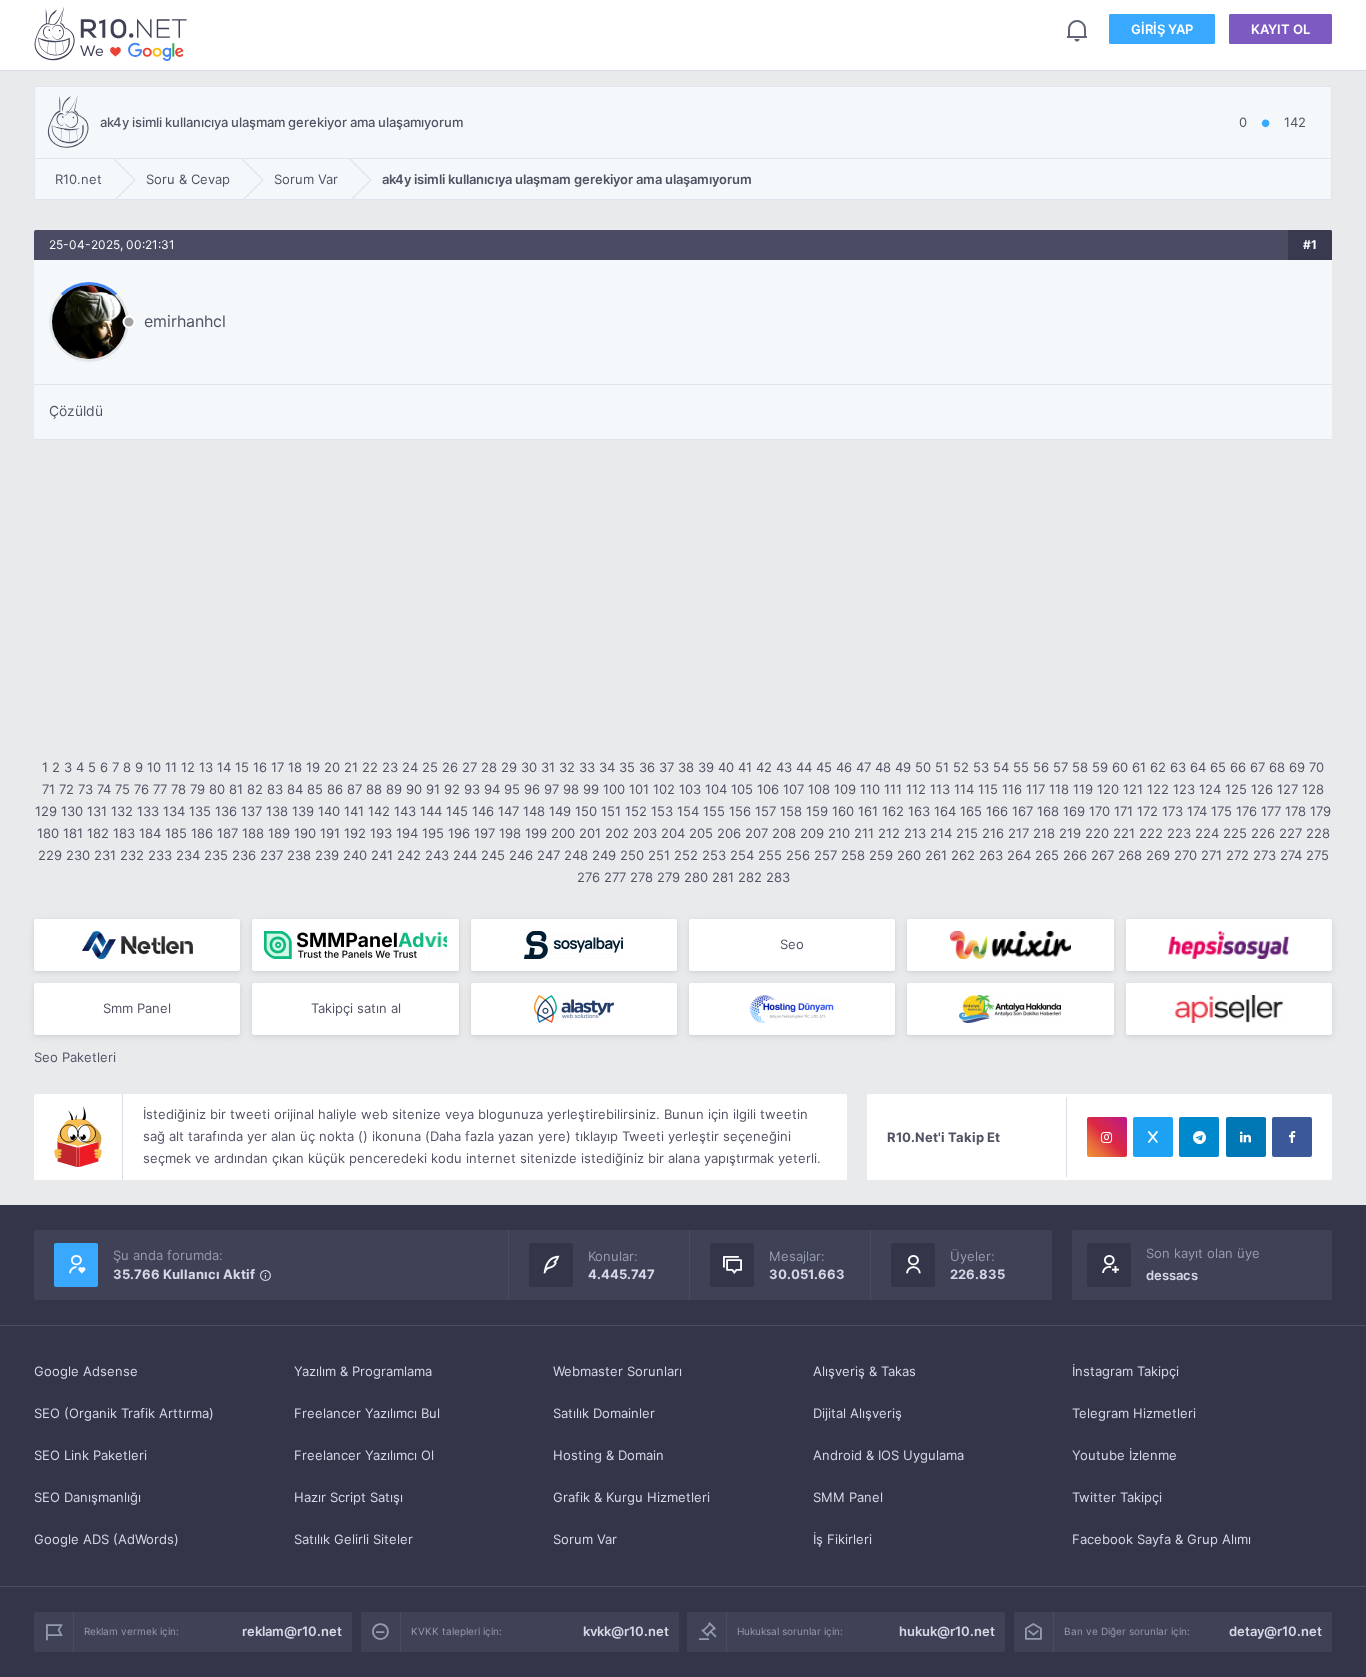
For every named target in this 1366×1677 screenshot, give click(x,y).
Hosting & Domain (608, 1455)
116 (1012, 789)
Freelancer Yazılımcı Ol (364, 1455)
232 (132, 855)
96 (532, 789)
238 (299, 855)
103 (690, 789)
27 (469, 767)
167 (1022, 811)
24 (410, 767)
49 (903, 767)
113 (940, 789)
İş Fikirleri (842, 1539)
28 (489, 767)
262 (963, 855)
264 (1019, 855)
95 (512, 789)
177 (1271, 811)
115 (988, 789)
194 (407, 833)
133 (148, 811)
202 (617, 833)
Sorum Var (585, 1539)
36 (647, 767)
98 (571, 789)
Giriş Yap (1162, 29)
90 (414, 789)
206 (729, 833)
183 (124, 833)
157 (765, 811)
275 (1317, 855)
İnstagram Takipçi (1125, 1371)
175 (1221, 811)
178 (1295, 811)
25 (430, 767)
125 (1236, 789)
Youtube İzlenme (1124, 1455)
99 (591, 789)
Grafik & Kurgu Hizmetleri (631, 1497)
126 (1262, 789)
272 (1237, 855)
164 (945, 811)
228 (1318, 833)
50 (923, 767)
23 (390, 767)
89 (394, 789)
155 (714, 811)
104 (716, 789)
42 (764, 767)
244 (465, 855)
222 (1151, 833)
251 (659, 855)
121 (1133, 789)
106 (768, 789)
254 (742, 855)
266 (1075, 855)
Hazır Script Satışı (348, 1497)
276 (588, 877)
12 (188, 767)
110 (870, 789)
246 (521, 855)
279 (668, 877)
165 (971, 811)
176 (1246, 811)
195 (433, 833)
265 (1047, 855)
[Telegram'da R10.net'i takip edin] (1199, 1137)
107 (793, 789)
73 (85, 789)
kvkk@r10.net (626, 1631)
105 (742, 789)
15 (242, 767)
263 (991, 855)
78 (178, 789)
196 (459, 833)
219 (1070, 833)
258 (853, 855)
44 (804, 767)
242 (409, 855)
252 (686, 855)
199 (536, 833)
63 (1178, 767)
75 (122, 789)
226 (1263, 833)
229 (50, 855)
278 (641, 877)
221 (1124, 833)
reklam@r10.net (292, 1631)
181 (73, 833)
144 (431, 811)
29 (509, 767)
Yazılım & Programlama (363, 1371)
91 (433, 789)
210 (839, 833)
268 (1130, 855)
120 (1108, 789)
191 (330, 833)
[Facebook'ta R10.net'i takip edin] (1292, 1137)
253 (714, 855)
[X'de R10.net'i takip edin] (1153, 1137)
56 (1041, 767)
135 (200, 811)
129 (46, 811)
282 (750, 877)
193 (381, 833)
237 (271, 855)
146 (483, 811)
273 (1264, 855)
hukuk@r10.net (947, 1631)
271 (1211, 855)
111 (893, 789)
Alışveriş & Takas (864, 1371)
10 (154, 767)
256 (798, 855)
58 (1080, 767)
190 (305, 833)
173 (1172, 811)
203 (645, 833)
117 (1035, 789)
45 (824, 767)
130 (72, 811)
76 (141, 789)
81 (236, 789)
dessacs (1172, 1275)
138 (277, 811)
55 (1021, 767)
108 (819, 789)
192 (355, 833)
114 (964, 789)
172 (1147, 811)
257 (825, 855)
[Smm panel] (355, 945)
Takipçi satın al (356, 1008)
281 (723, 877)
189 (279, 833)
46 (844, 767)
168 (1048, 811)
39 (706, 767)
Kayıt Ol (1280, 29)
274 (1291, 855)
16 (260, 767)
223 (1179, 833)
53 (981, 767)
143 (405, 811)
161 (868, 811)
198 (510, 833)
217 (1018, 833)
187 (227, 833)
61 (1139, 767)
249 (604, 855)
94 (492, 789)
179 (1320, 811)
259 (881, 855)
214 (941, 833)
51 (942, 767)
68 (1277, 767)
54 (1001, 767)
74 (104, 789)
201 (590, 833)
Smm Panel (137, 1008)
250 (632, 855)
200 (563, 833)
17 (277, 767)
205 (701, 833)
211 (864, 833)
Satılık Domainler (604, 1413)
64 (1198, 767)
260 (909, 855)
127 (1287, 789)
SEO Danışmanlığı (87, 1497)
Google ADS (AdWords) (106, 1539)
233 (160, 855)
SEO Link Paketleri (90, 1455)
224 (1207, 833)
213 (915, 833)
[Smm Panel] (574, 945)
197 (484, 833)
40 (726, 767)
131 (97, 811)
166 (997, 811)
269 (1158, 855)
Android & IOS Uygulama (888, 1455)
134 (174, 811)
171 (1123, 811)
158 (791, 811)
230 (78, 855)
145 (457, 811)
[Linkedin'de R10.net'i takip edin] (1246, 1137)
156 (740, 811)
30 (529, 767)
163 (919, 811)
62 (1158, 767)
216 (993, 833)
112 (916, 789)
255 (770, 855)
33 (587, 767)
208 (784, 833)
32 (567, 767)
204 (673, 833)
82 (255, 789)
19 (313, 767)
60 (1120, 767)
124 (1210, 789)
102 (664, 789)
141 (354, 811)
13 (206, 767)
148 (534, 811)
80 (217, 789)
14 (224, 767)
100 (614, 789)
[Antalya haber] (1010, 1009)
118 (1059, 789)
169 (1074, 811)
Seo (792, 944)
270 (1185, 855)
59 (1100, 767)
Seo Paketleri (75, 1057)
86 (335, 789)
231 (105, 855)
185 (176, 833)
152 (636, 811)
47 (863, 767)
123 (1184, 789)
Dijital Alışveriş (857, 1413)
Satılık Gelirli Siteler (353, 1539)
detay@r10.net (1275, 1631)
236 (244, 855)
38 (686, 767)
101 (639, 789)
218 (1044, 833)
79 (197, 789)
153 (662, 811)
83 (275, 789)
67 (1257, 767)
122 (1158, 789)
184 (150, 833)
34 (607, 767)
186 (202, 833)
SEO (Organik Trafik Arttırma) (124, 1413)
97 (551, 789)
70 (1316, 767)
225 (1235, 833)
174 (1197, 811)
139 (303, 811)
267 (1102, 855)
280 (696, 877)
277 (615, 877)
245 (493, 855)
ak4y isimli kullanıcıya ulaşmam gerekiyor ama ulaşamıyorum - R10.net (114, 33)
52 (961, 767)
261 (936, 855)
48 (883, 767)
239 (327, 855)
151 (611, 811)
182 (98, 833)
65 (1218, 767)
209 (812, 833)
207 (756, 833)
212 (889, 833)
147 (508, 811)
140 (329, 811)
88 (374, 789)
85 (315, 789)
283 (778, 877)
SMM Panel (848, 1497)
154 (688, 811)
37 (666, 767)
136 (226, 811)
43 (784, 767)
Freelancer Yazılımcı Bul (367, 1413)
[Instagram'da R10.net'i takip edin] (1107, 1137)
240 (355, 855)
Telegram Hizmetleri (1134, 1413)
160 (843, 811)
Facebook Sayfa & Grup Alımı (1161, 1539)
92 (452, 789)
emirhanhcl (185, 321)
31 (548, 767)
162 (893, 811)
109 (845, 789)
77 (160, 789)
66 (1238, 767)
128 (1313, 789)
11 (171, 767)
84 (295, 789)
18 (295, 767)
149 (560, 811)
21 (351, 767)
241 (382, 855)
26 (450, 767)
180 (48, 833)
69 (1297, 767)
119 (1083, 789)
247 (548, 855)
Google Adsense (86, 1371)
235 (216, 855)
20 (332, 767)
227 (1290, 833)
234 (188, 855)
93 (472, 789)
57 (1060, 767)
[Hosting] (137, 945)
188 (253, 833)
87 (354, 789)
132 (122, 811)
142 (379, 811)
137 (251, 811)
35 (627, 767)
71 (48, 789)
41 (745, 767)
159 (817, 811)
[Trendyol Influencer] (1010, 945)
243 (437, 855)
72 (66, 789)
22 (370, 767)
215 (967, 833)
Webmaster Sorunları (617, 1371)
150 (586, 811)
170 (1099, 811)
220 (1097, 833)
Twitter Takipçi (1117, 1497)
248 (576, 855)
